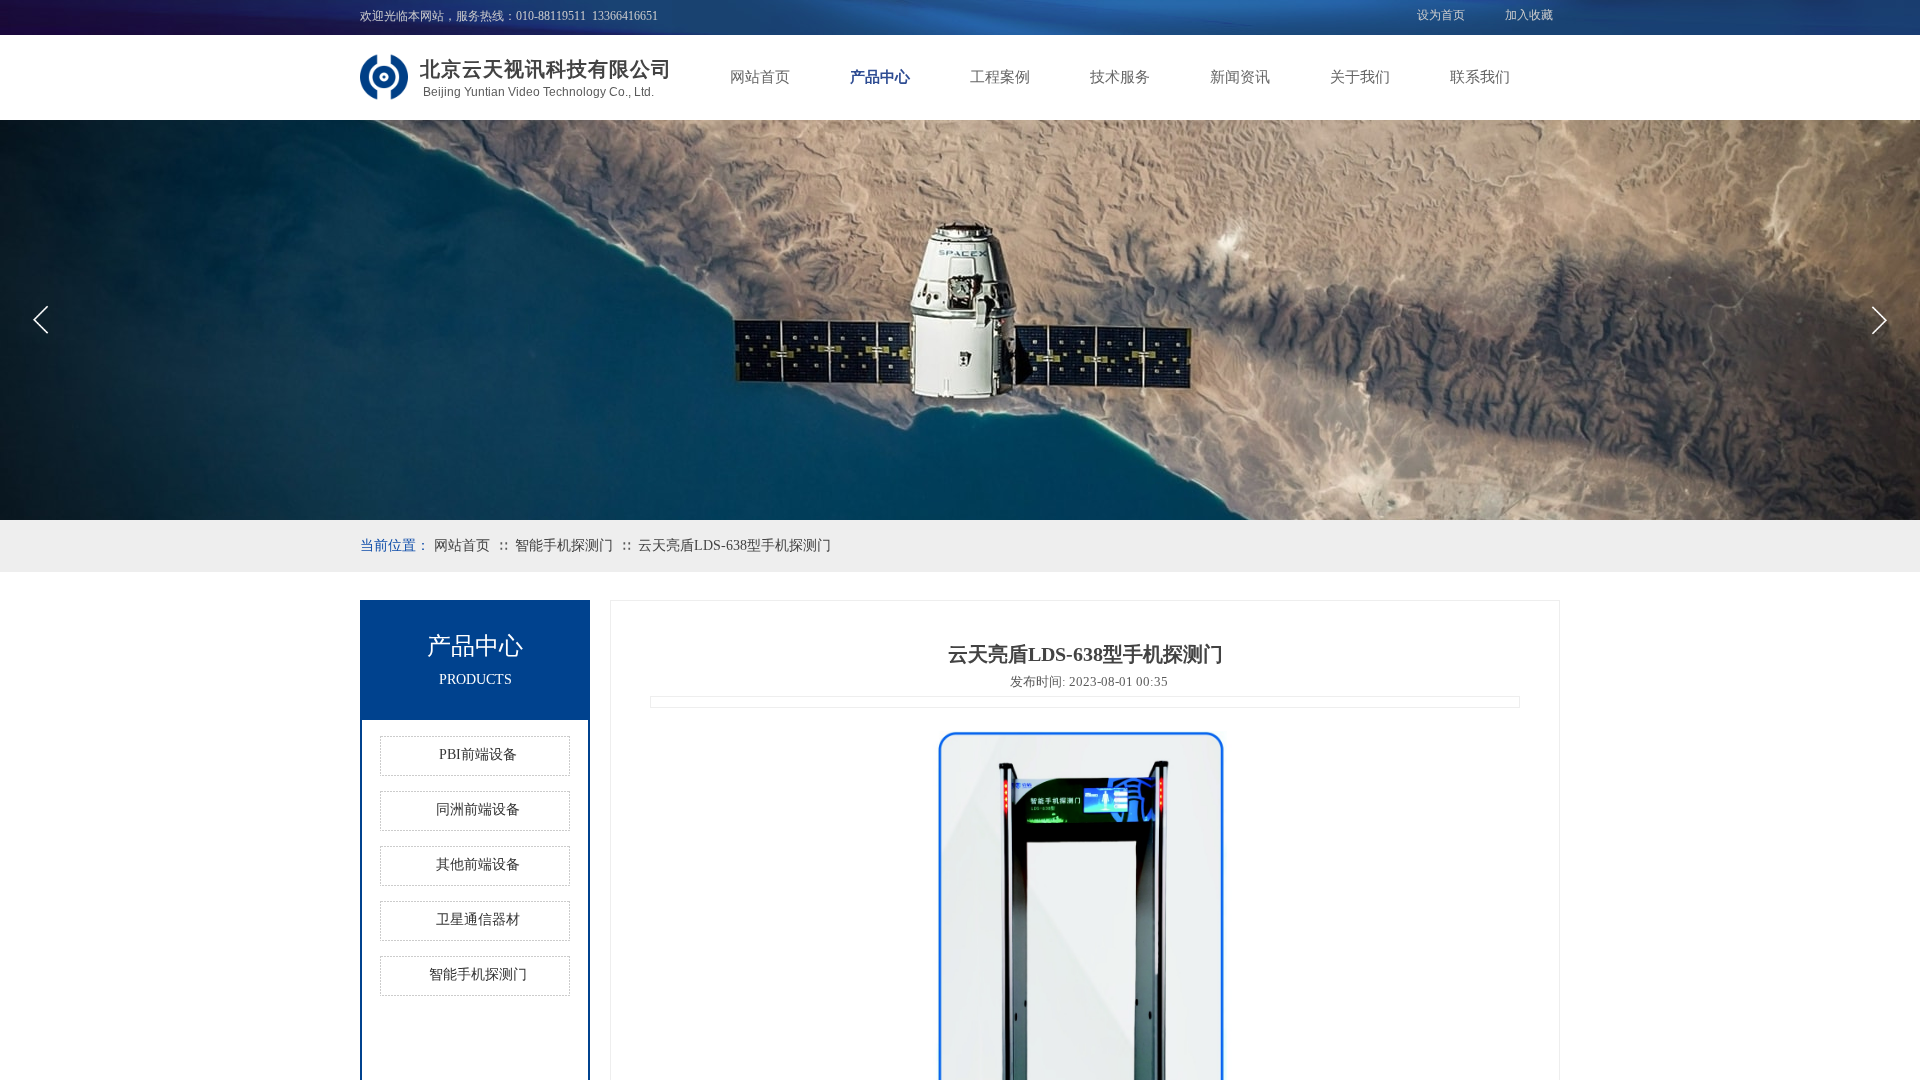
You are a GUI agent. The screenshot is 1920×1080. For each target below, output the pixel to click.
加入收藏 (1529, 15)
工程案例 (1000, 77)
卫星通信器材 (478, 919)
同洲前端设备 (478, 809)
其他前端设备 (478, 864)
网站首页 (760, 77)
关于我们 (1360, 77)
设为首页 (1441, 15)
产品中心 (880, 77)
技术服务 (1120, 77)
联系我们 (1480, 77)
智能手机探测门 (564, 545)
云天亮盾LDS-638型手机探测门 (734, 545)
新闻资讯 (1240, 77)
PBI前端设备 (478, 754)
